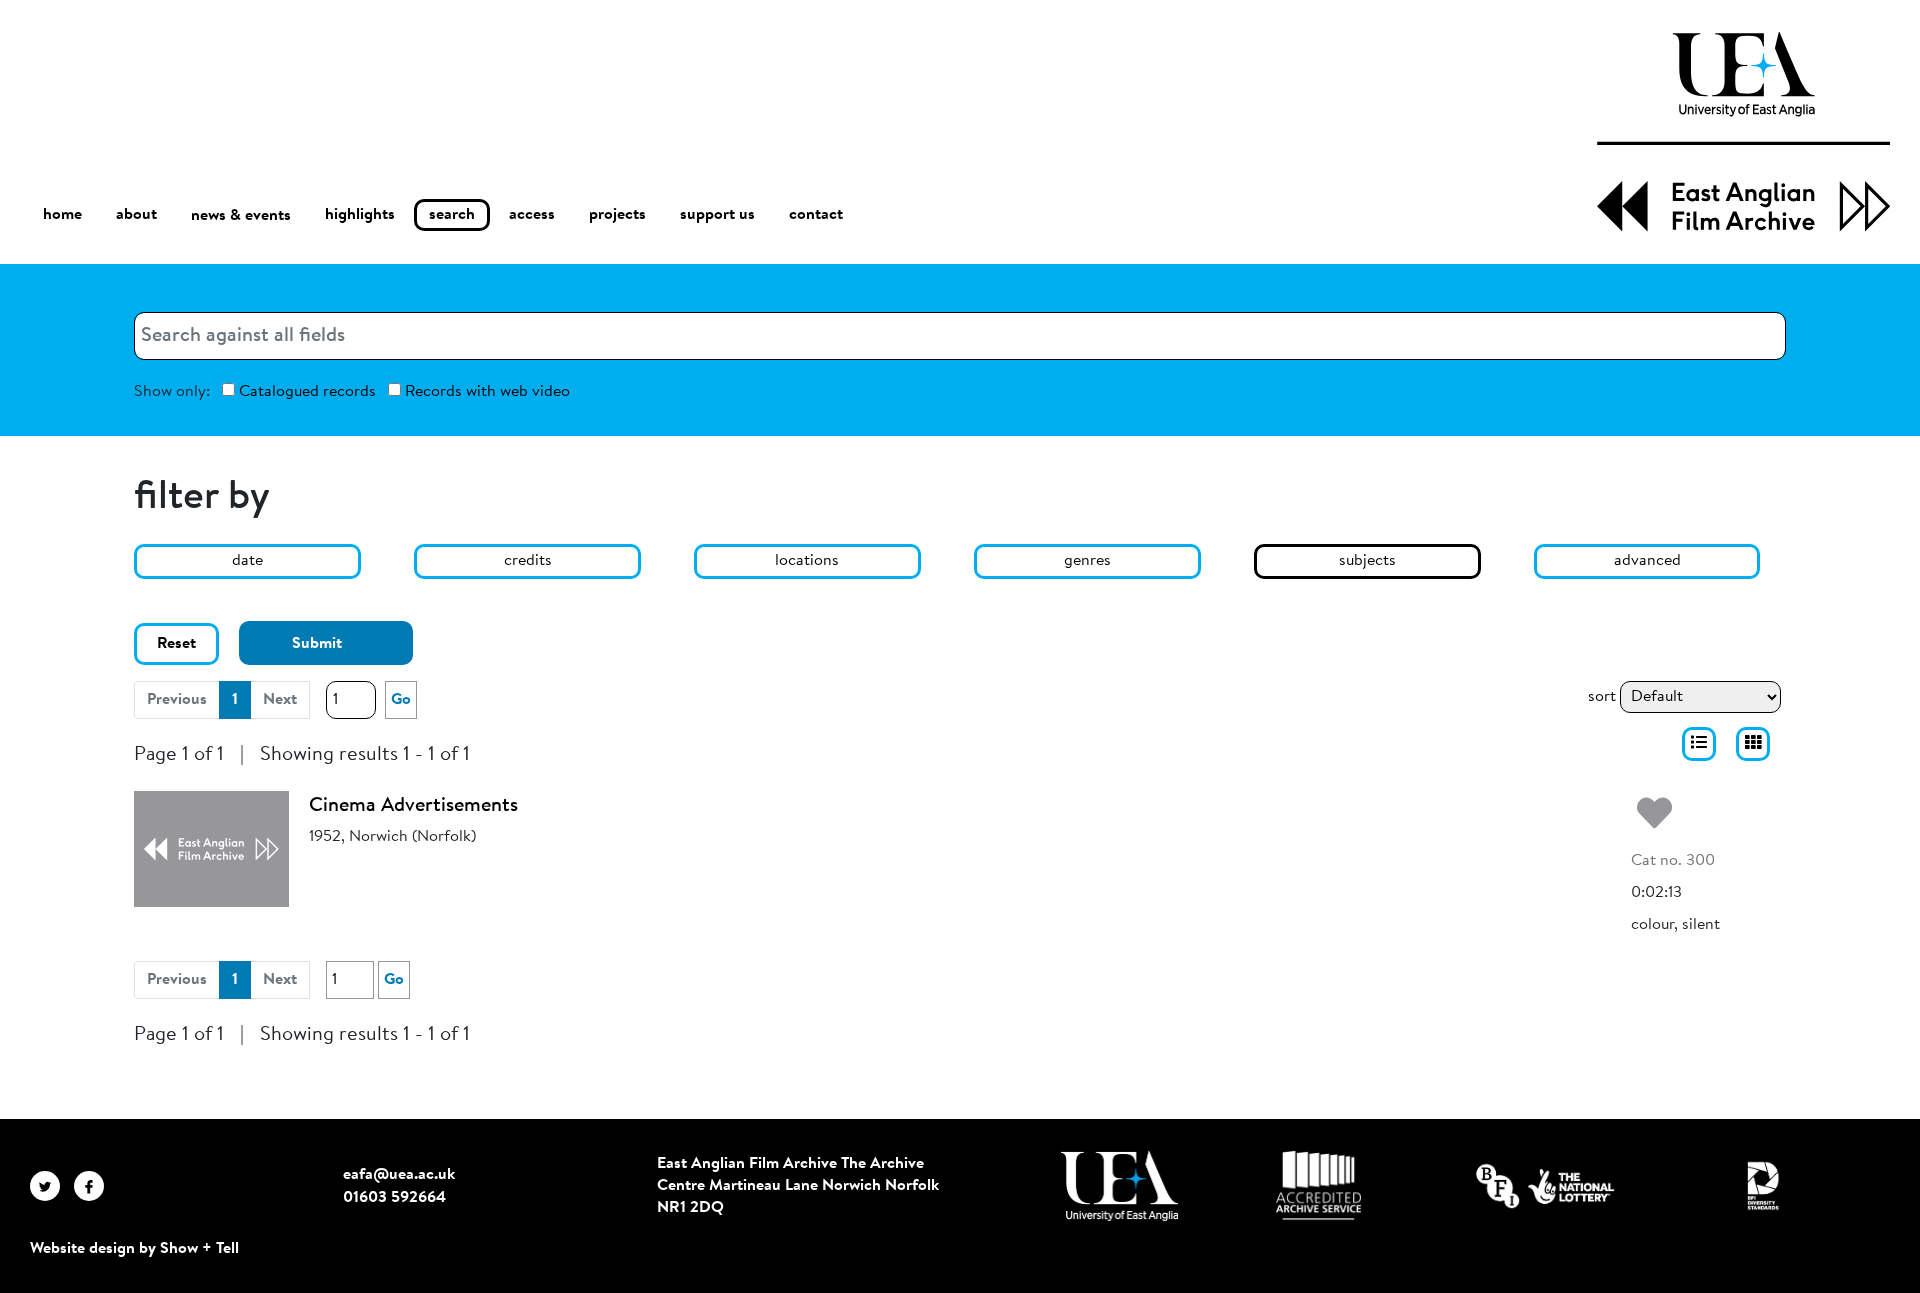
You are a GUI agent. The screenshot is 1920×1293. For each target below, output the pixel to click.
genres (1087, 561)
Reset (176, 644)
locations (807, 561)
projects (617, 215)
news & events (241, 216)
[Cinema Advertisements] (211, 849)
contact (816, 215)
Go (401, 700)
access (532, 215)
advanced (1647, 561)
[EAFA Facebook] (94, 1186)
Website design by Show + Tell (134, 1249)
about (136, 215)
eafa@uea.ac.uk (399, 1175)
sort (1602, 697)
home (62, 215)
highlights (360, 215)
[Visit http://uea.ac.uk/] (1119, 1186)
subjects (1367, 561)
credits (528, 561)
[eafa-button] (1699, 744)
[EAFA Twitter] (52, 1186)
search (452, 215)
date (247, 561)
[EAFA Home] (1743, 132)
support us (717, 215)
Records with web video (485, 392)
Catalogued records (305, 392)
